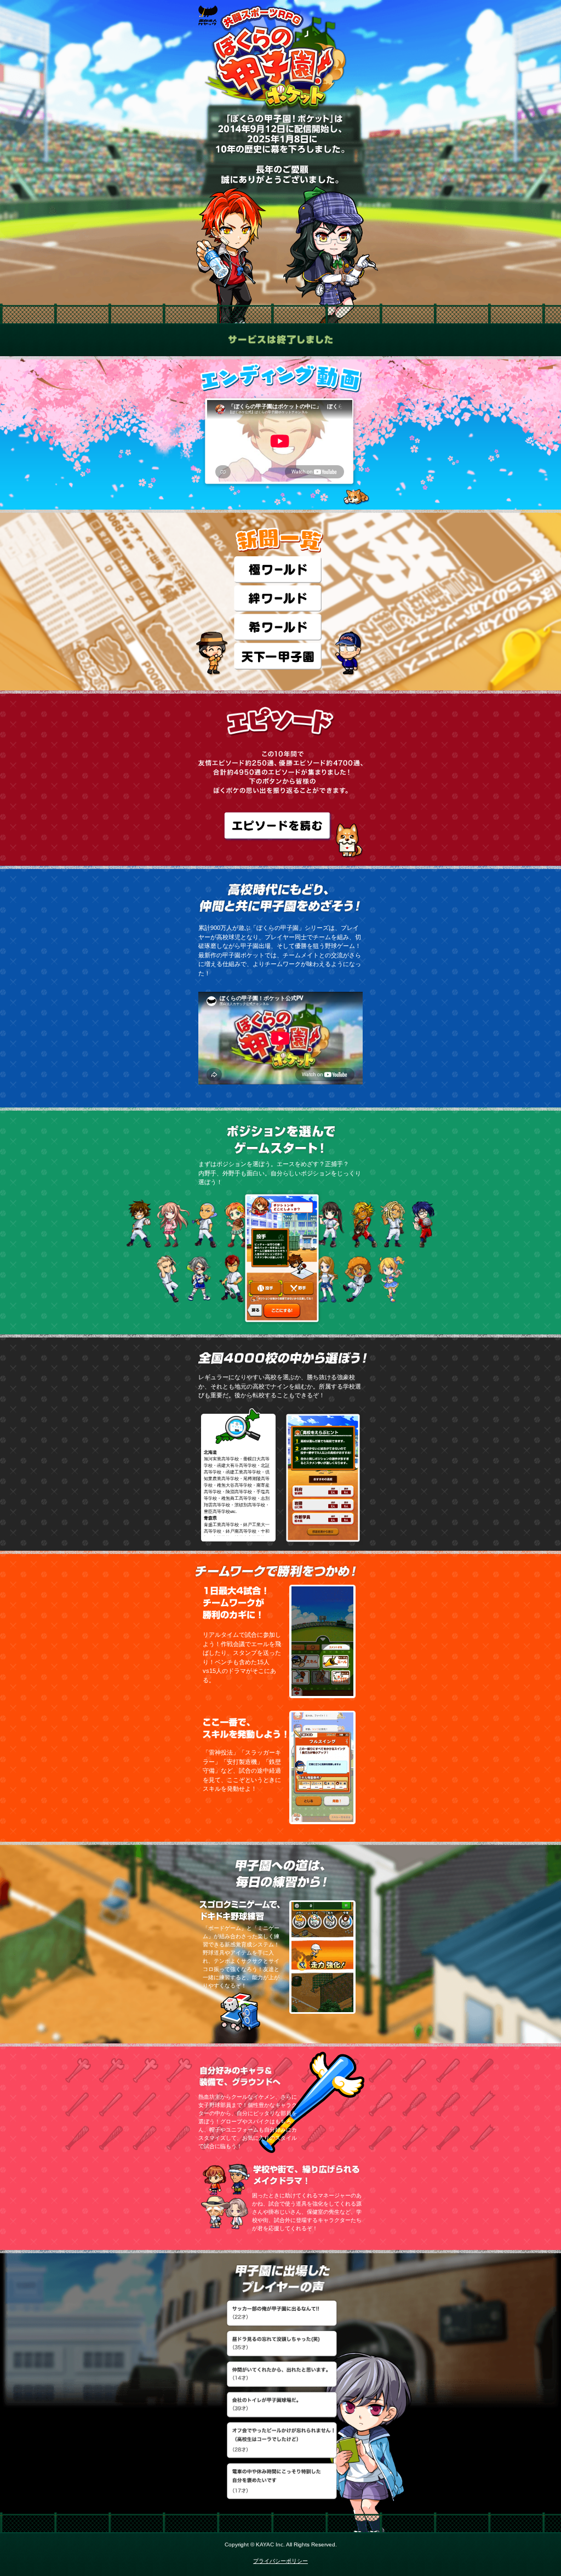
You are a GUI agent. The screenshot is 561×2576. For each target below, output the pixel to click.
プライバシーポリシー (280, 2561)
